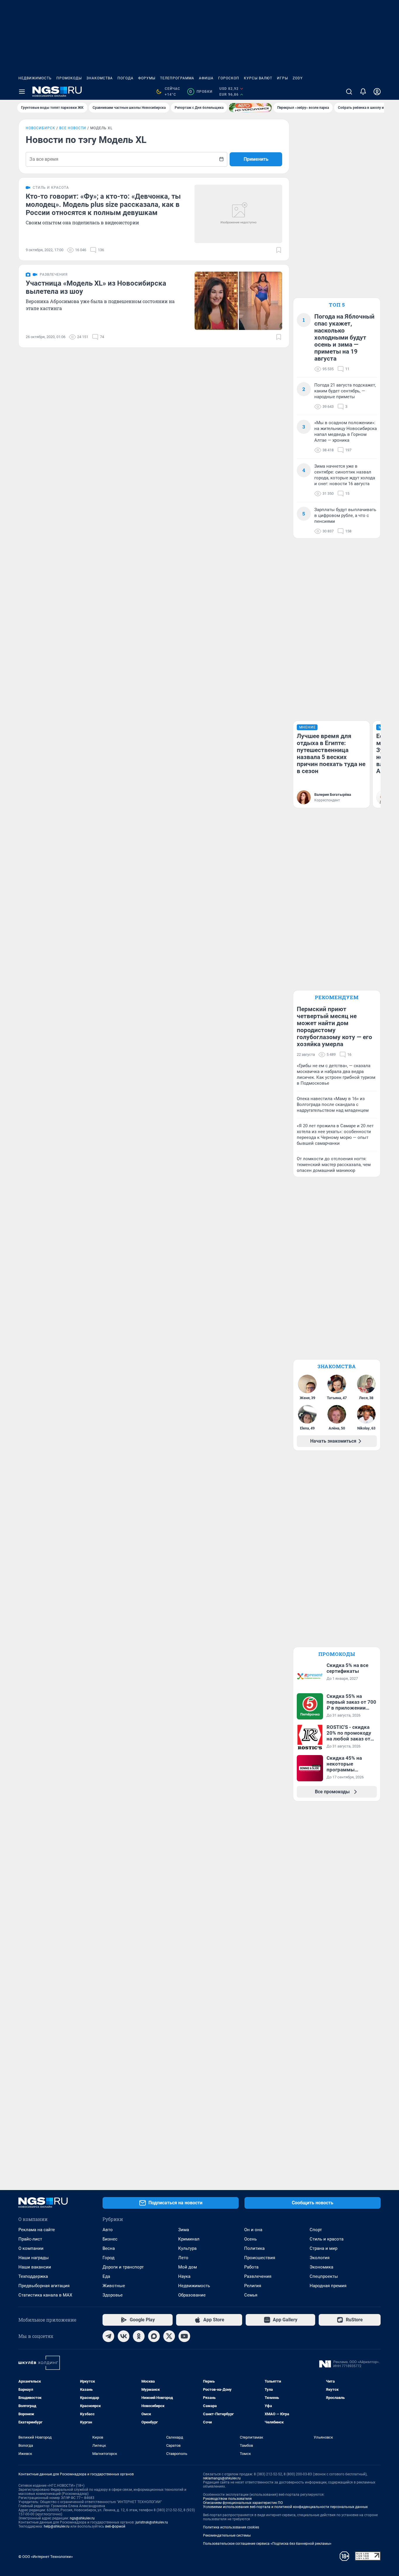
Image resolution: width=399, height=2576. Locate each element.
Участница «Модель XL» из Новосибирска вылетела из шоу (96, 287)
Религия (253, 2286)
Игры (282, 78)
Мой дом (188, 2267)
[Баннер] (250, 108)
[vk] (124, 2336)
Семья (251, 2295)
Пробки (201, 92)
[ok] (139, 2336)
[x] (169, 2336)
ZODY (298, 78)
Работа (251, 2267)
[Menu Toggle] (22, 92)
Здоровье (113, 2295)
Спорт (316, 2230)
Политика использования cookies (231, 2527)
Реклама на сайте (37, 2230)
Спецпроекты (324, 2276)
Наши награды (34, 2258)
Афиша (206, 78)
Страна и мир (323, 2248)
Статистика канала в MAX (45, 2295)
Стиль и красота (327, 2239)
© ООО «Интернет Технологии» (46, 2557)
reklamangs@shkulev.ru (222, 2478)
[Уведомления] (363, 92)
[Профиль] (377, 92)
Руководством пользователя (227, 2499)
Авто (108, 2230)
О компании (31, 2248)
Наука (184, 2276)
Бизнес (110, 2239)
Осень (250, 2239)
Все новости (73, 128)
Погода (125, 78)
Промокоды (69, 78)
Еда (106, 2276)
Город (109, 2258)
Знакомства (100, 78)
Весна (109, 2248)
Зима (184, 2230)
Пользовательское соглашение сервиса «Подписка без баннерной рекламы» (267, 2544)
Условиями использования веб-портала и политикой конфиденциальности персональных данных (285, 2507)
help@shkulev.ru (57, 2526)
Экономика (321, 2267)
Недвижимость (35, 78)
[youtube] (184, 2336)
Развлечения (258, 2276)
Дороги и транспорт (123, 2267)
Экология (320, 2258)
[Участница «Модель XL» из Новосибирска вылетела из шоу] (238, 301)
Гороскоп (229, 78)
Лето (183, 2258)
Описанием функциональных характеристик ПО (243, 2503)
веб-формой (115, 2526)
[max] (154, 2336)
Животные (114, 2286)
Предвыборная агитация (44, 2286)
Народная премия (328, 2286)
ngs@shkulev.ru (82, 2518)
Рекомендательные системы (227, 2535)
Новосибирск (40, 128)
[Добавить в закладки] (279, 250)
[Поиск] (349, 92)
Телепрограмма (177, 78)
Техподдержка (33, 2276)
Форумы (147, 78)
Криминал (189, 2239)
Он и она (253, 2230)
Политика (254, 2248)
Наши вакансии (35, 2267)
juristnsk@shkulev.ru (152, 2522)
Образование (192, 2295)
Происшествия (260, 2258)
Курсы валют (258, 78)
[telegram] (108, 2336)
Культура (187, 2248)
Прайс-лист (30, 2239)
